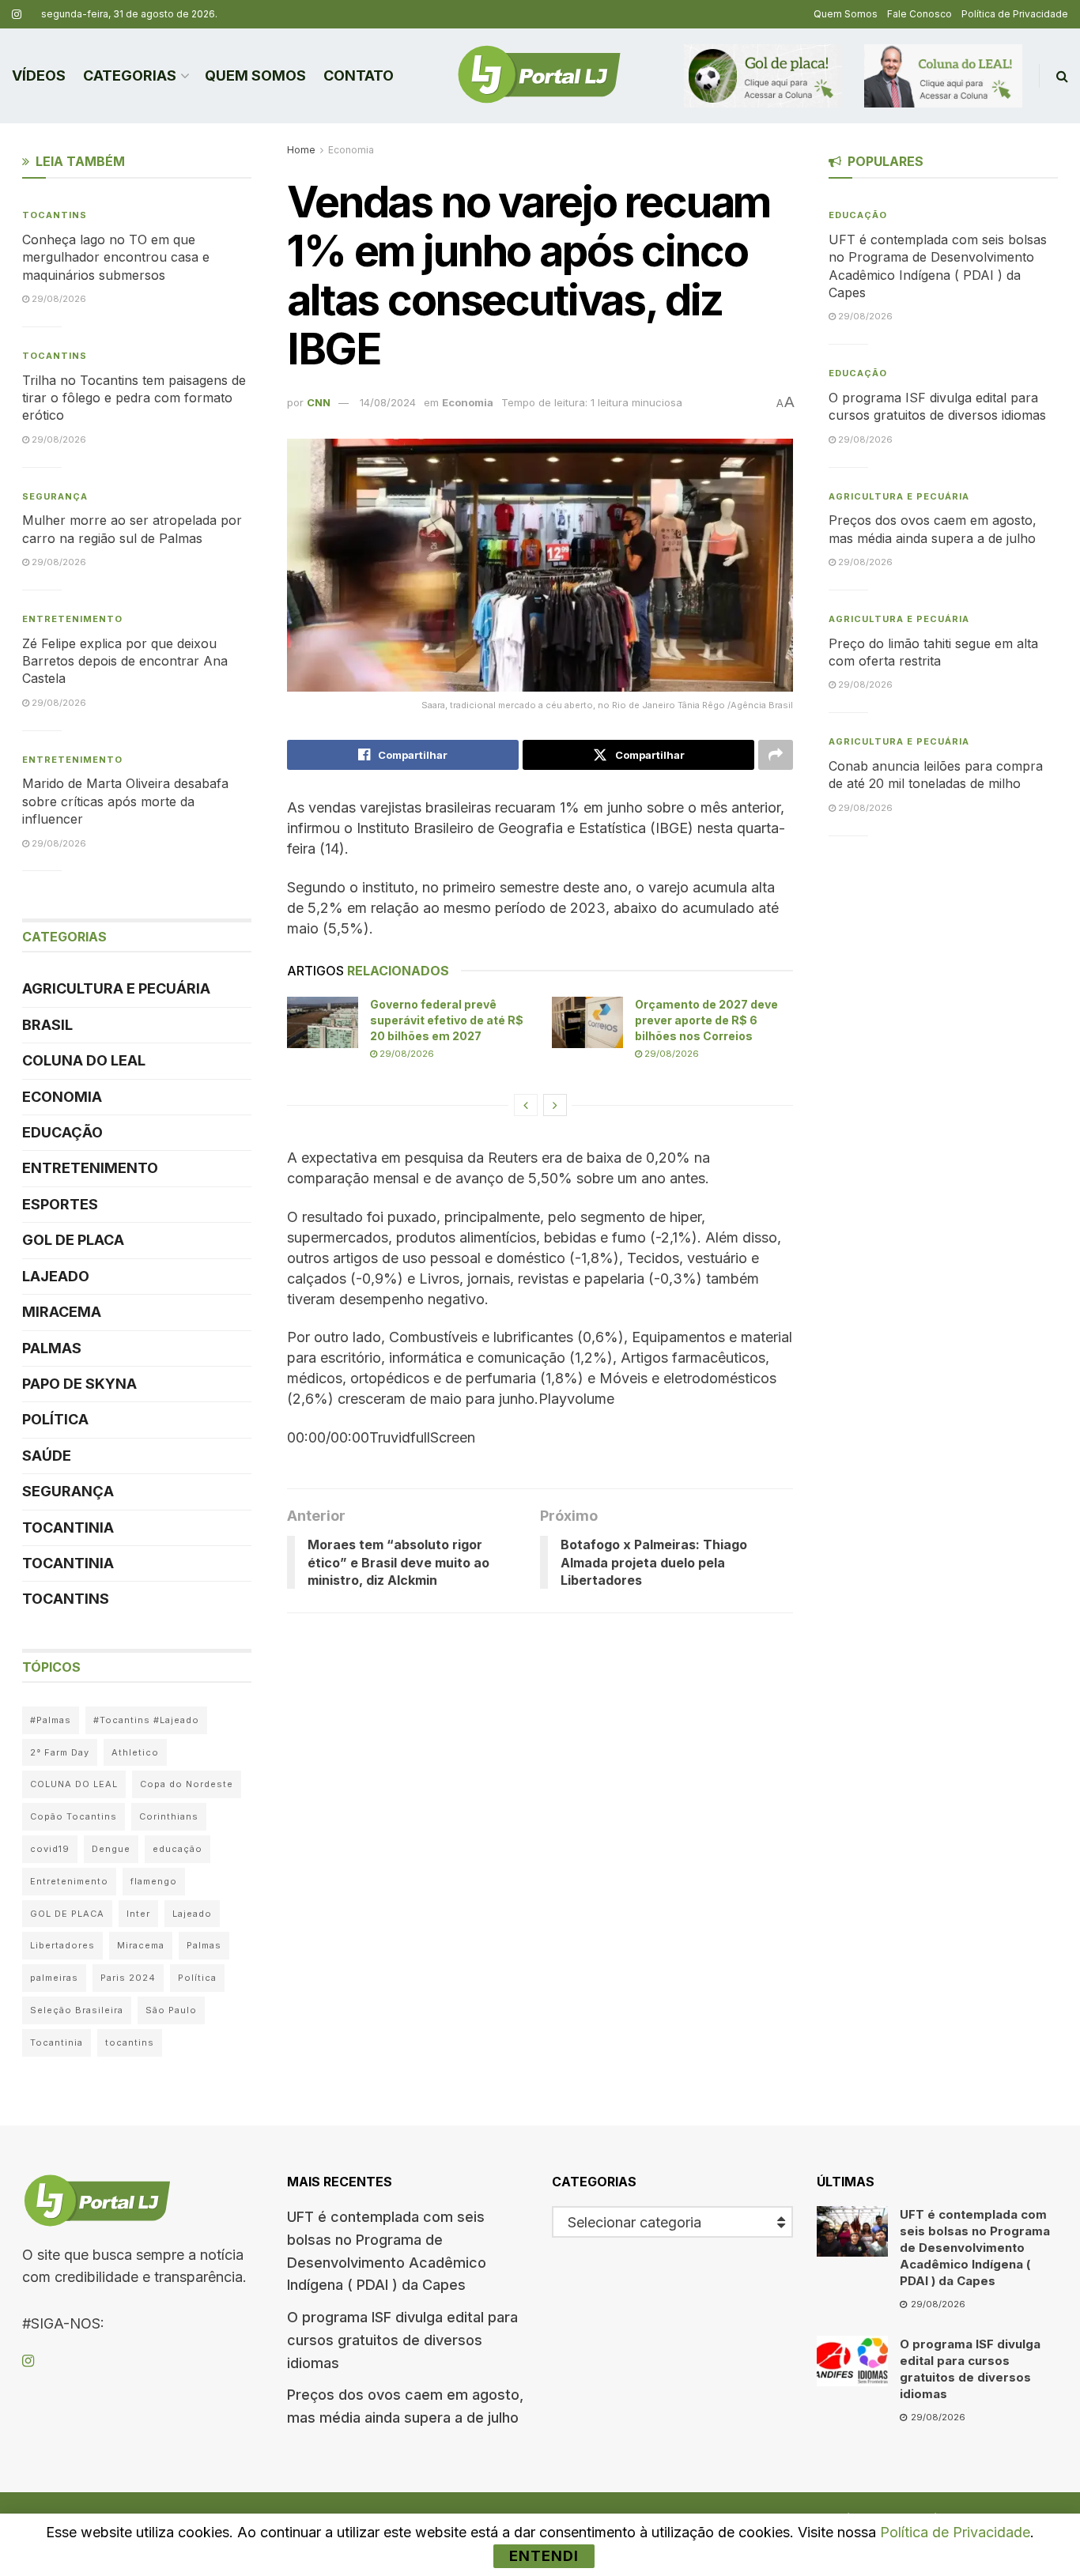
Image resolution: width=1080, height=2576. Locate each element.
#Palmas (51, 1720)
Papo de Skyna (79, 1384)
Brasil (47, 1025)
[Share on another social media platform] (776, 755)
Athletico (135, 1752)
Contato (359, 75)
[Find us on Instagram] (17, 15)
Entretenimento (72, 619)
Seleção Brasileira (77, 2010)
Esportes (60, 1204)
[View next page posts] (555, 1105)
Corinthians (169, 1816)
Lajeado (56, 1276)
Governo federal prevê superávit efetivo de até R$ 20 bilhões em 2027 (447, 1020)
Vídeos (39, 75)
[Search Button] (1062, 76)
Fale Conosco (920, 14)
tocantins (130, 2042)
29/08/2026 (406, 1054)
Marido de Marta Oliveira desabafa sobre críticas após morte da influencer (125, 801)
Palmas (52, 1348)
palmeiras (54, 1978)
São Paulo (171, 2010)
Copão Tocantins (74, 1816)
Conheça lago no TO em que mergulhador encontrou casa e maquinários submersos (116, 257)
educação (177, 1849)
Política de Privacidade (1015, 14)
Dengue (111, 1849)
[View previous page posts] (526, 1105)
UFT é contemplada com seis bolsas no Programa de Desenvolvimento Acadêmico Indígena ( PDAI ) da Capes (975, 2248)
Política (55, 1419)
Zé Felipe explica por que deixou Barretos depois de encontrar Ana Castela (125, 661)
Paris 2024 (128, 1978)
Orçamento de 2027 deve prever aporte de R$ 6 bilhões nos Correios (706, 1020)
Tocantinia (68, 1527)
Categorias (130, 75)
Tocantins (55, 215)
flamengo (154, 1881)
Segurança (55, 496)
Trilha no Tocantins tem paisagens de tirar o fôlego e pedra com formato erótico (134, 398)
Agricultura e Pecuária (116, 988)
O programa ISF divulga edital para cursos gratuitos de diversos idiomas (402, 2340)
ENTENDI (544, 2556)
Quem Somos (846, 14)
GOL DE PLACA (73, 1240)
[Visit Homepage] (539, 76)
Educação (62, 1132)
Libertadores (62, 1945)
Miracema (62, 1312)
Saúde (47, 1456)
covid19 (50, 1849)
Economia (351, 150)
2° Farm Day (60, 1752)
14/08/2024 (388, 402)
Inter (138, 1914)
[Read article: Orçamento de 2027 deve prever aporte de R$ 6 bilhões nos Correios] (587, 1022)
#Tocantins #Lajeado (146, 1720)
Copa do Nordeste (187, 1784)
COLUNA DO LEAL (84, 1060)
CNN (319, 402)
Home (301, 150)
